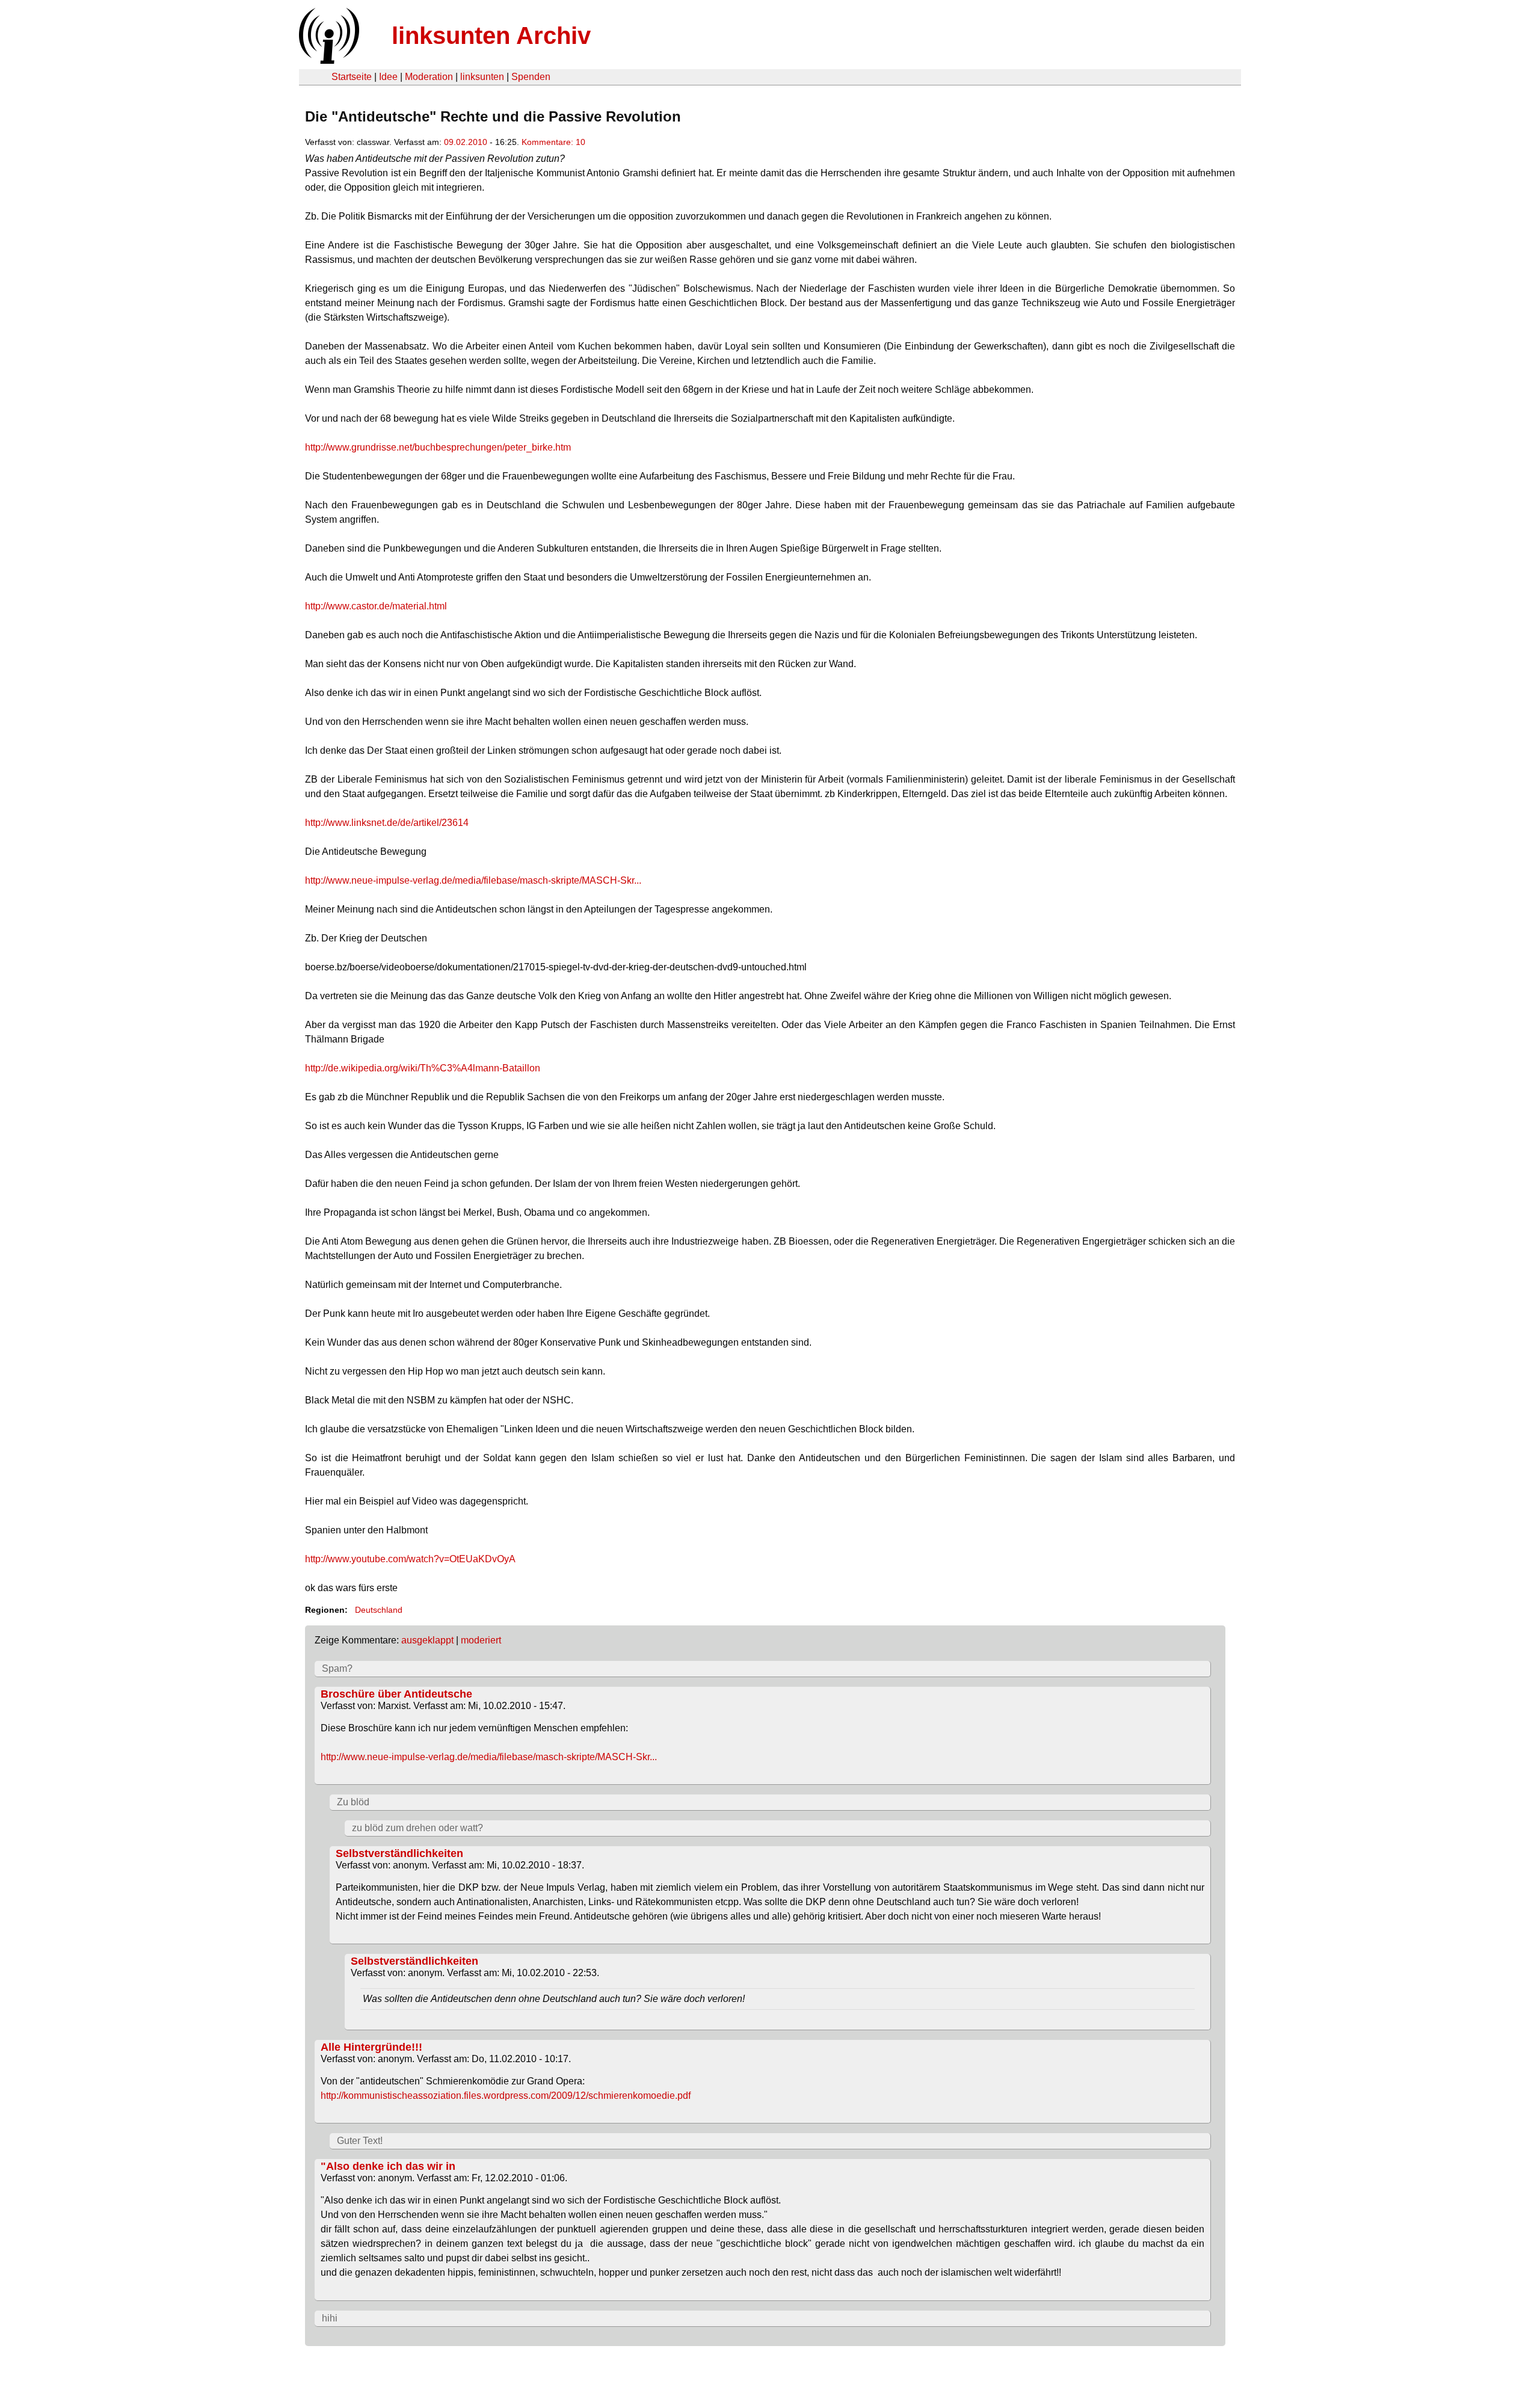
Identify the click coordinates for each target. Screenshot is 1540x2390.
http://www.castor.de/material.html (376, 606)
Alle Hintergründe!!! (371, 2047)
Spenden (531, 77)
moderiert (481, 1640)
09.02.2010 (466, 142)
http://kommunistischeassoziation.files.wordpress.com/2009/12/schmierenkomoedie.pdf (506, 2096)
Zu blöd (353, 1802)
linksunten (482, 77)
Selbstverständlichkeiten (399, 1853)
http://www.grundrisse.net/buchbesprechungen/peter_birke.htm (438, 447)
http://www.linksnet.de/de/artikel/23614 (387, 823)
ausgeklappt (427, 1640)
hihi (330, 2318)
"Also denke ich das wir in (388, 2166)
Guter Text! (360, 2141)
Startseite (352, 77)
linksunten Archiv (491, 35)
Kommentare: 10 (553, 142)
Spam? (337, 1668)
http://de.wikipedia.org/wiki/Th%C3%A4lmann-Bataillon (423, 1068)
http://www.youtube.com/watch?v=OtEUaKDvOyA (410, 1559)
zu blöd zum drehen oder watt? (417, 1828)
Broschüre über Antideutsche (396, 1694)
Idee (388, 77)
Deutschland (379, 1610)
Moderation (429, 77)
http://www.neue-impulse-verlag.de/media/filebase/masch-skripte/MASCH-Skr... (473, 880)
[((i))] (328, 60)
